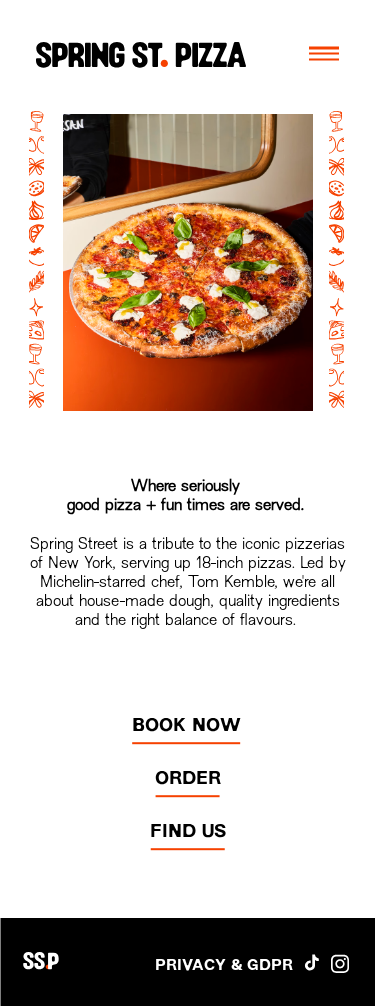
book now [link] (186, 726)
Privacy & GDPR (224, 966)
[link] (187, 833)
